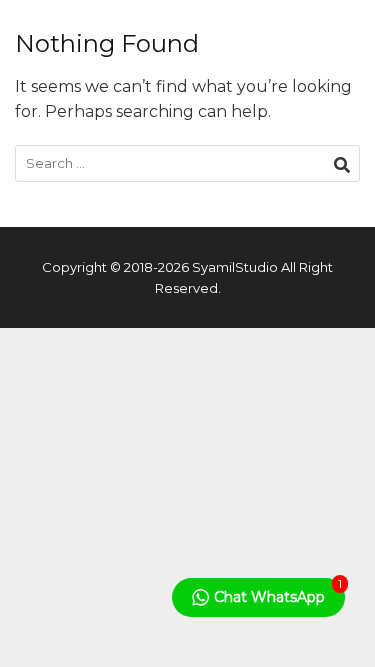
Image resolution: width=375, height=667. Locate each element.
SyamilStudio (235, 267)
